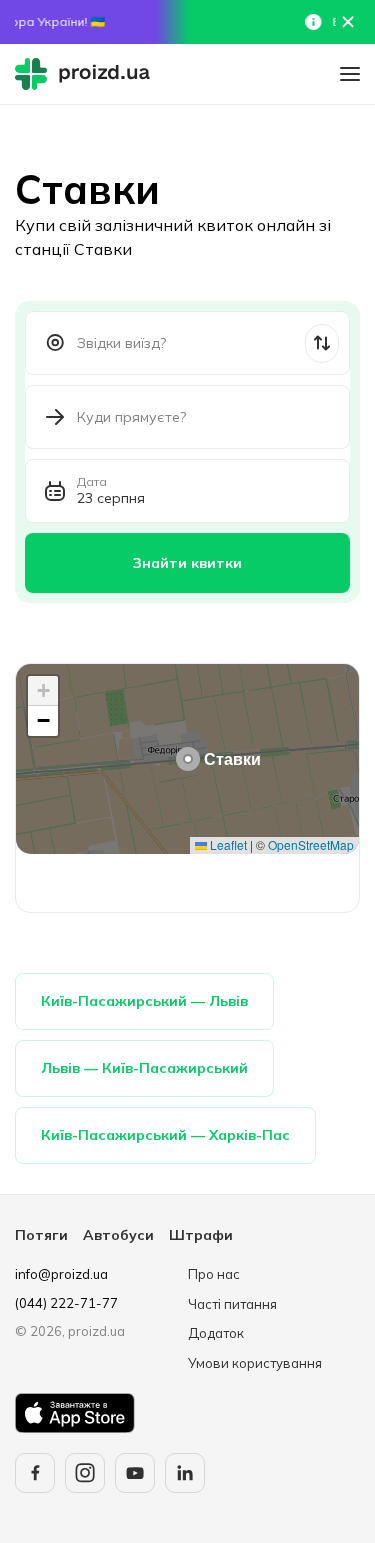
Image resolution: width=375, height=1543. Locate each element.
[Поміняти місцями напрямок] (322, 343)
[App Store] (75, 1413)
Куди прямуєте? (131, 417)
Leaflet (227, 844)
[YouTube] (135, 1473)
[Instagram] (85, 1473)
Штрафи (201, 1235)
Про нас (214, 1274)
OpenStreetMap (311, 844)
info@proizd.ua (61, 1274)
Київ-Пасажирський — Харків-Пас (165, 1135)
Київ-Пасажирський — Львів (144, 1001)
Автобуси (118, 1235)
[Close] (348, 22)
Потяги (41, 1235)
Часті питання (232, 1304)
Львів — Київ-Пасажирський (144, 1068)
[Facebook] (35, 1473)
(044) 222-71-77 (66, 1303)
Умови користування (255, 1363)
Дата (92, 482)
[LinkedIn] (185, 1473)
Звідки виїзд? (121, 343)
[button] (188, 759)
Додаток (216, 1333)
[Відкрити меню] (350, 74)
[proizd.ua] (87, 74)
